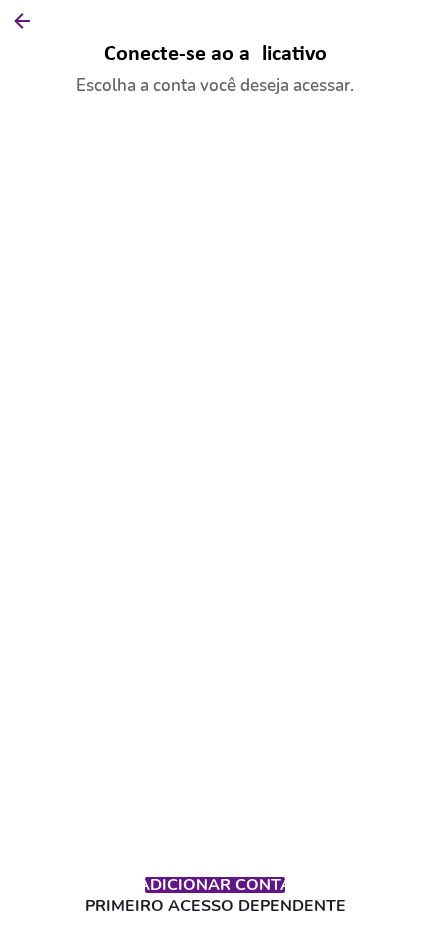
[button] (22, 21)
